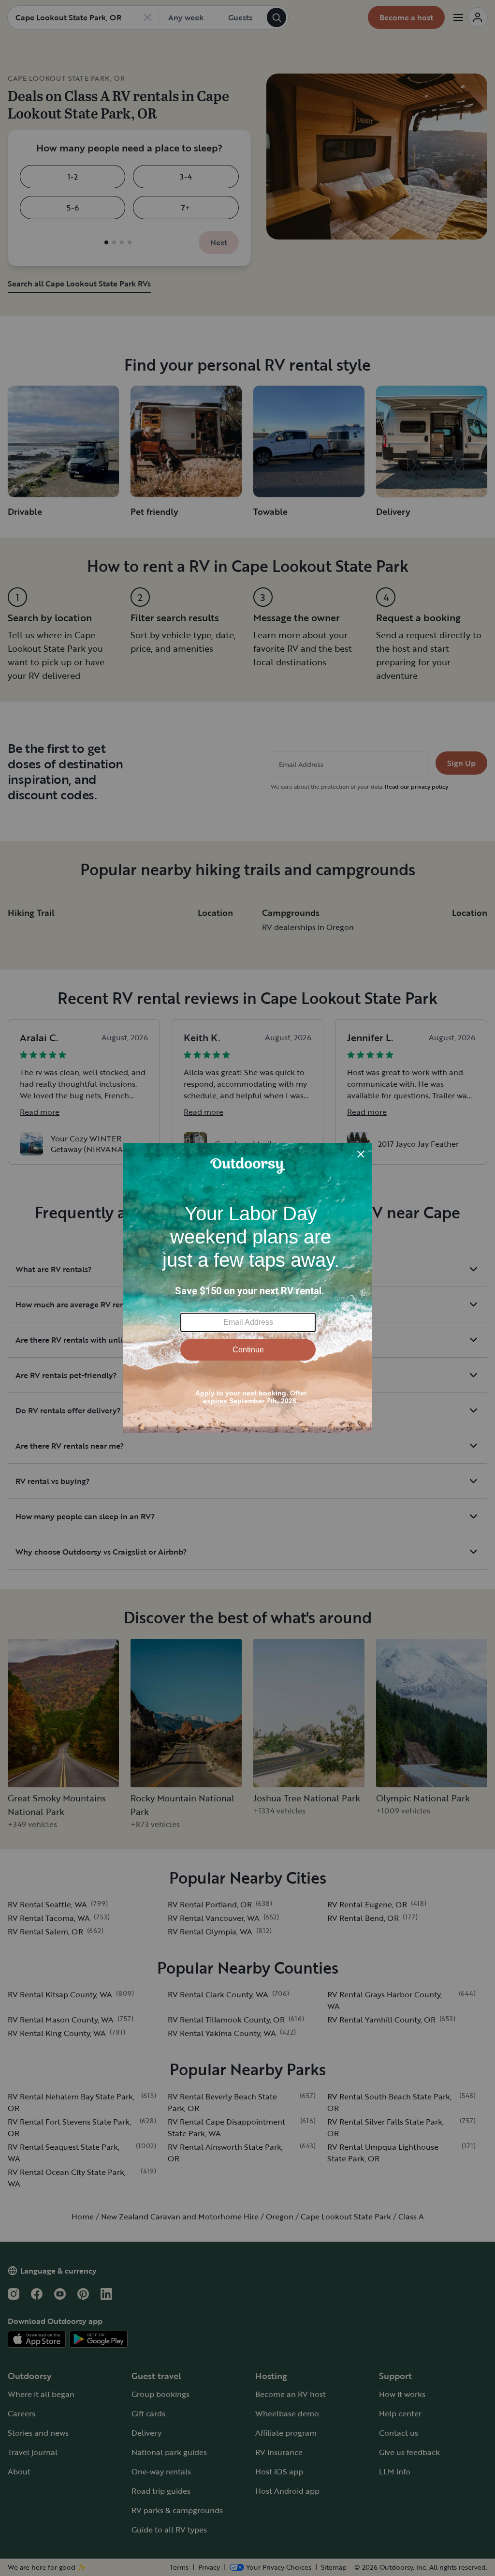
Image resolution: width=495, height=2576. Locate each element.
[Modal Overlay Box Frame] (248, 1288)
